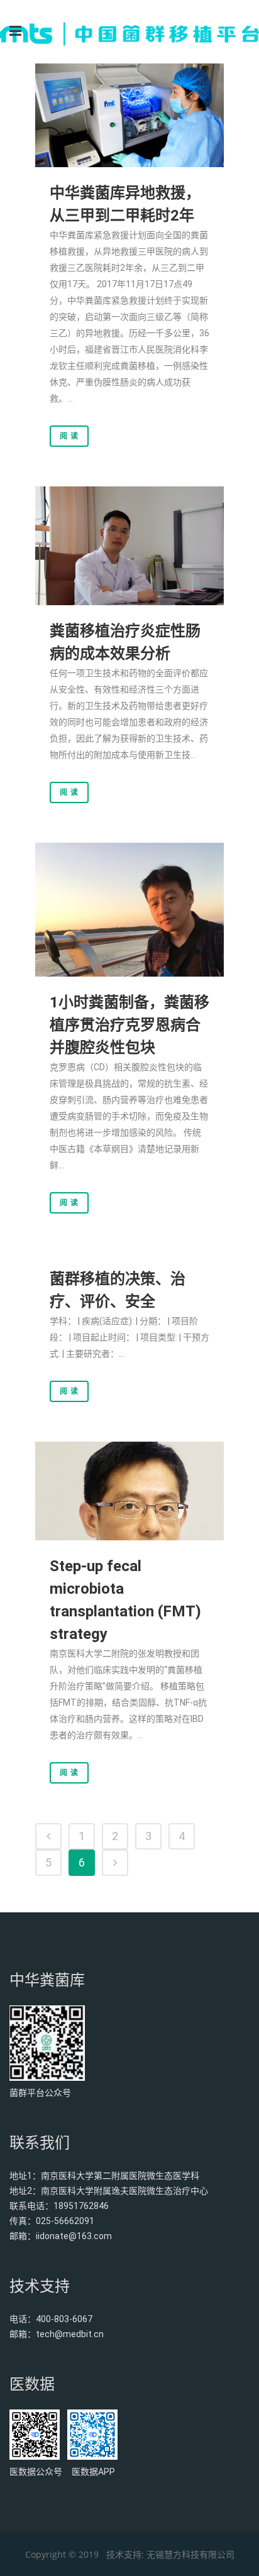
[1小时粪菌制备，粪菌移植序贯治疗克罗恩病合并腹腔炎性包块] (129, 910)
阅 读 (69, 436)
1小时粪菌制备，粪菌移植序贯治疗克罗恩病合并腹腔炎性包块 (129, 1025)
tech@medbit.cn (70, 2334)
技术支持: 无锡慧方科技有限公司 (170, 2554)
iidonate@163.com (74, 2236)
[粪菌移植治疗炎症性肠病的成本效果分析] (129, 546)
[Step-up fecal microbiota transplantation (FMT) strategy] (129, 1491)
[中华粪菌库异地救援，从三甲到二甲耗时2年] (129, 115)
